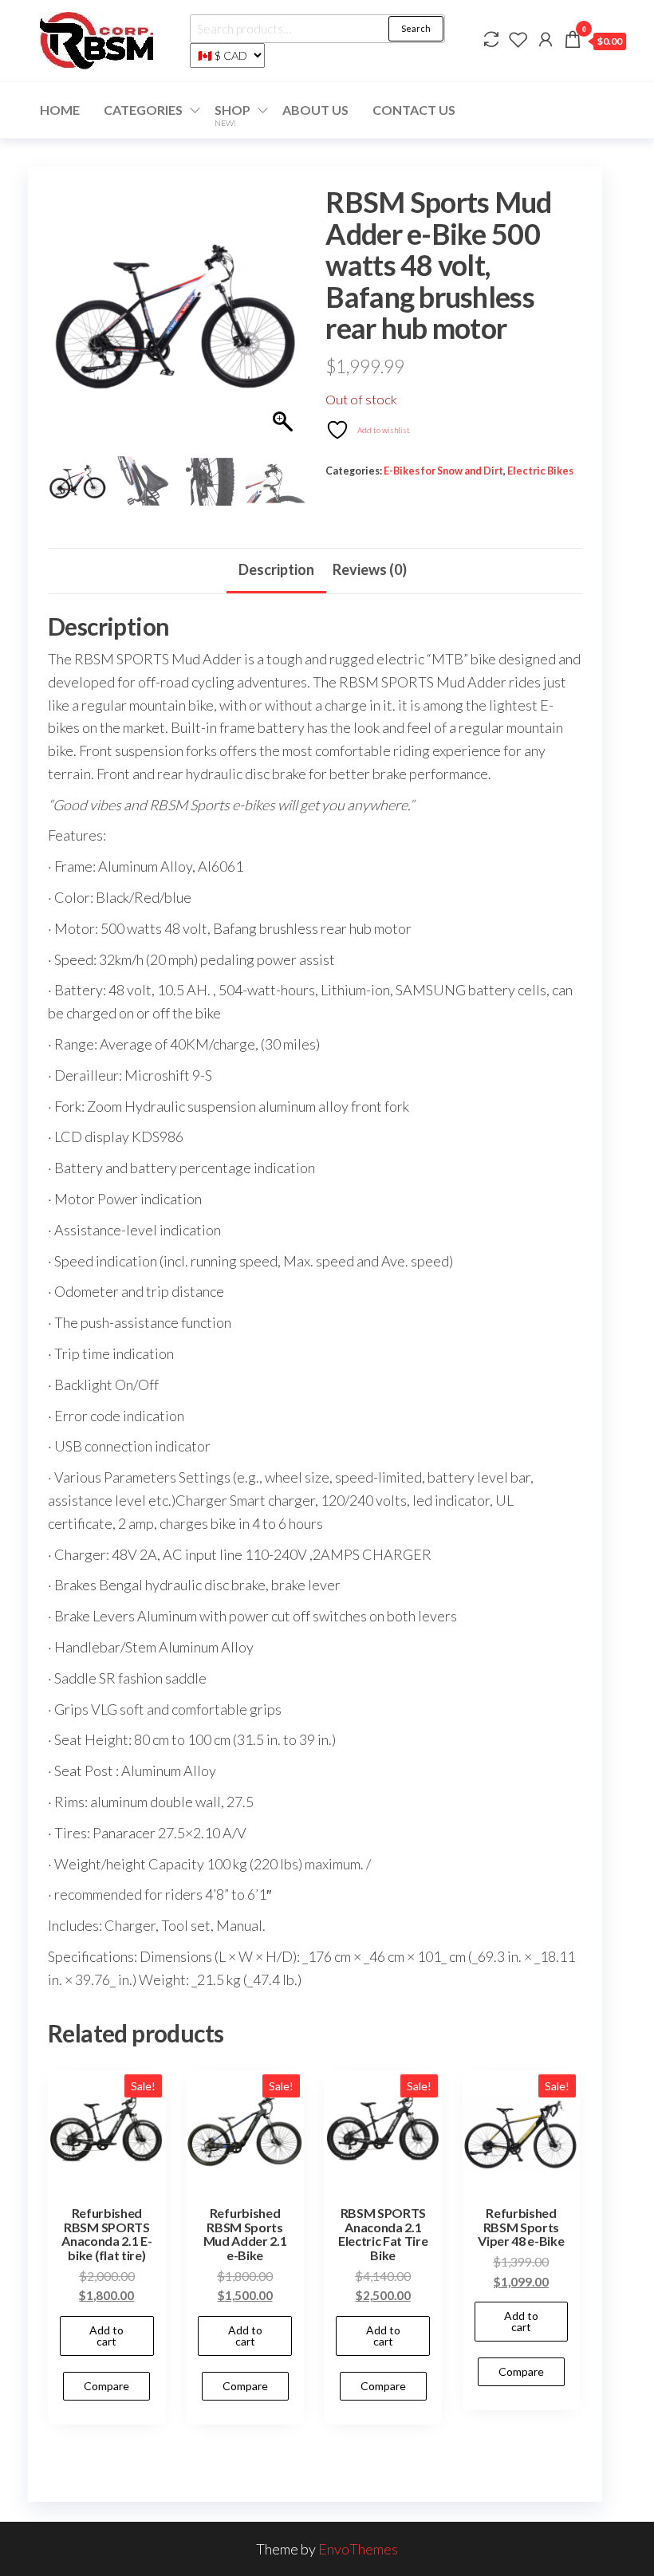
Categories (143, 110)
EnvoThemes (358, 2549)
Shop (232, 115)
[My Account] (546, 39)
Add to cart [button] (106, 2336)
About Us (315, 110)
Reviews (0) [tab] (370, 569)
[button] (285, 323)
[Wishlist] (518, 39)
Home (60, 110)
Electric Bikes (540, 471)
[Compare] (491, 39)
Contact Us (414, 110)
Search (416, 28)
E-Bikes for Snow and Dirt (443, 471)
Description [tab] (276, 569)
